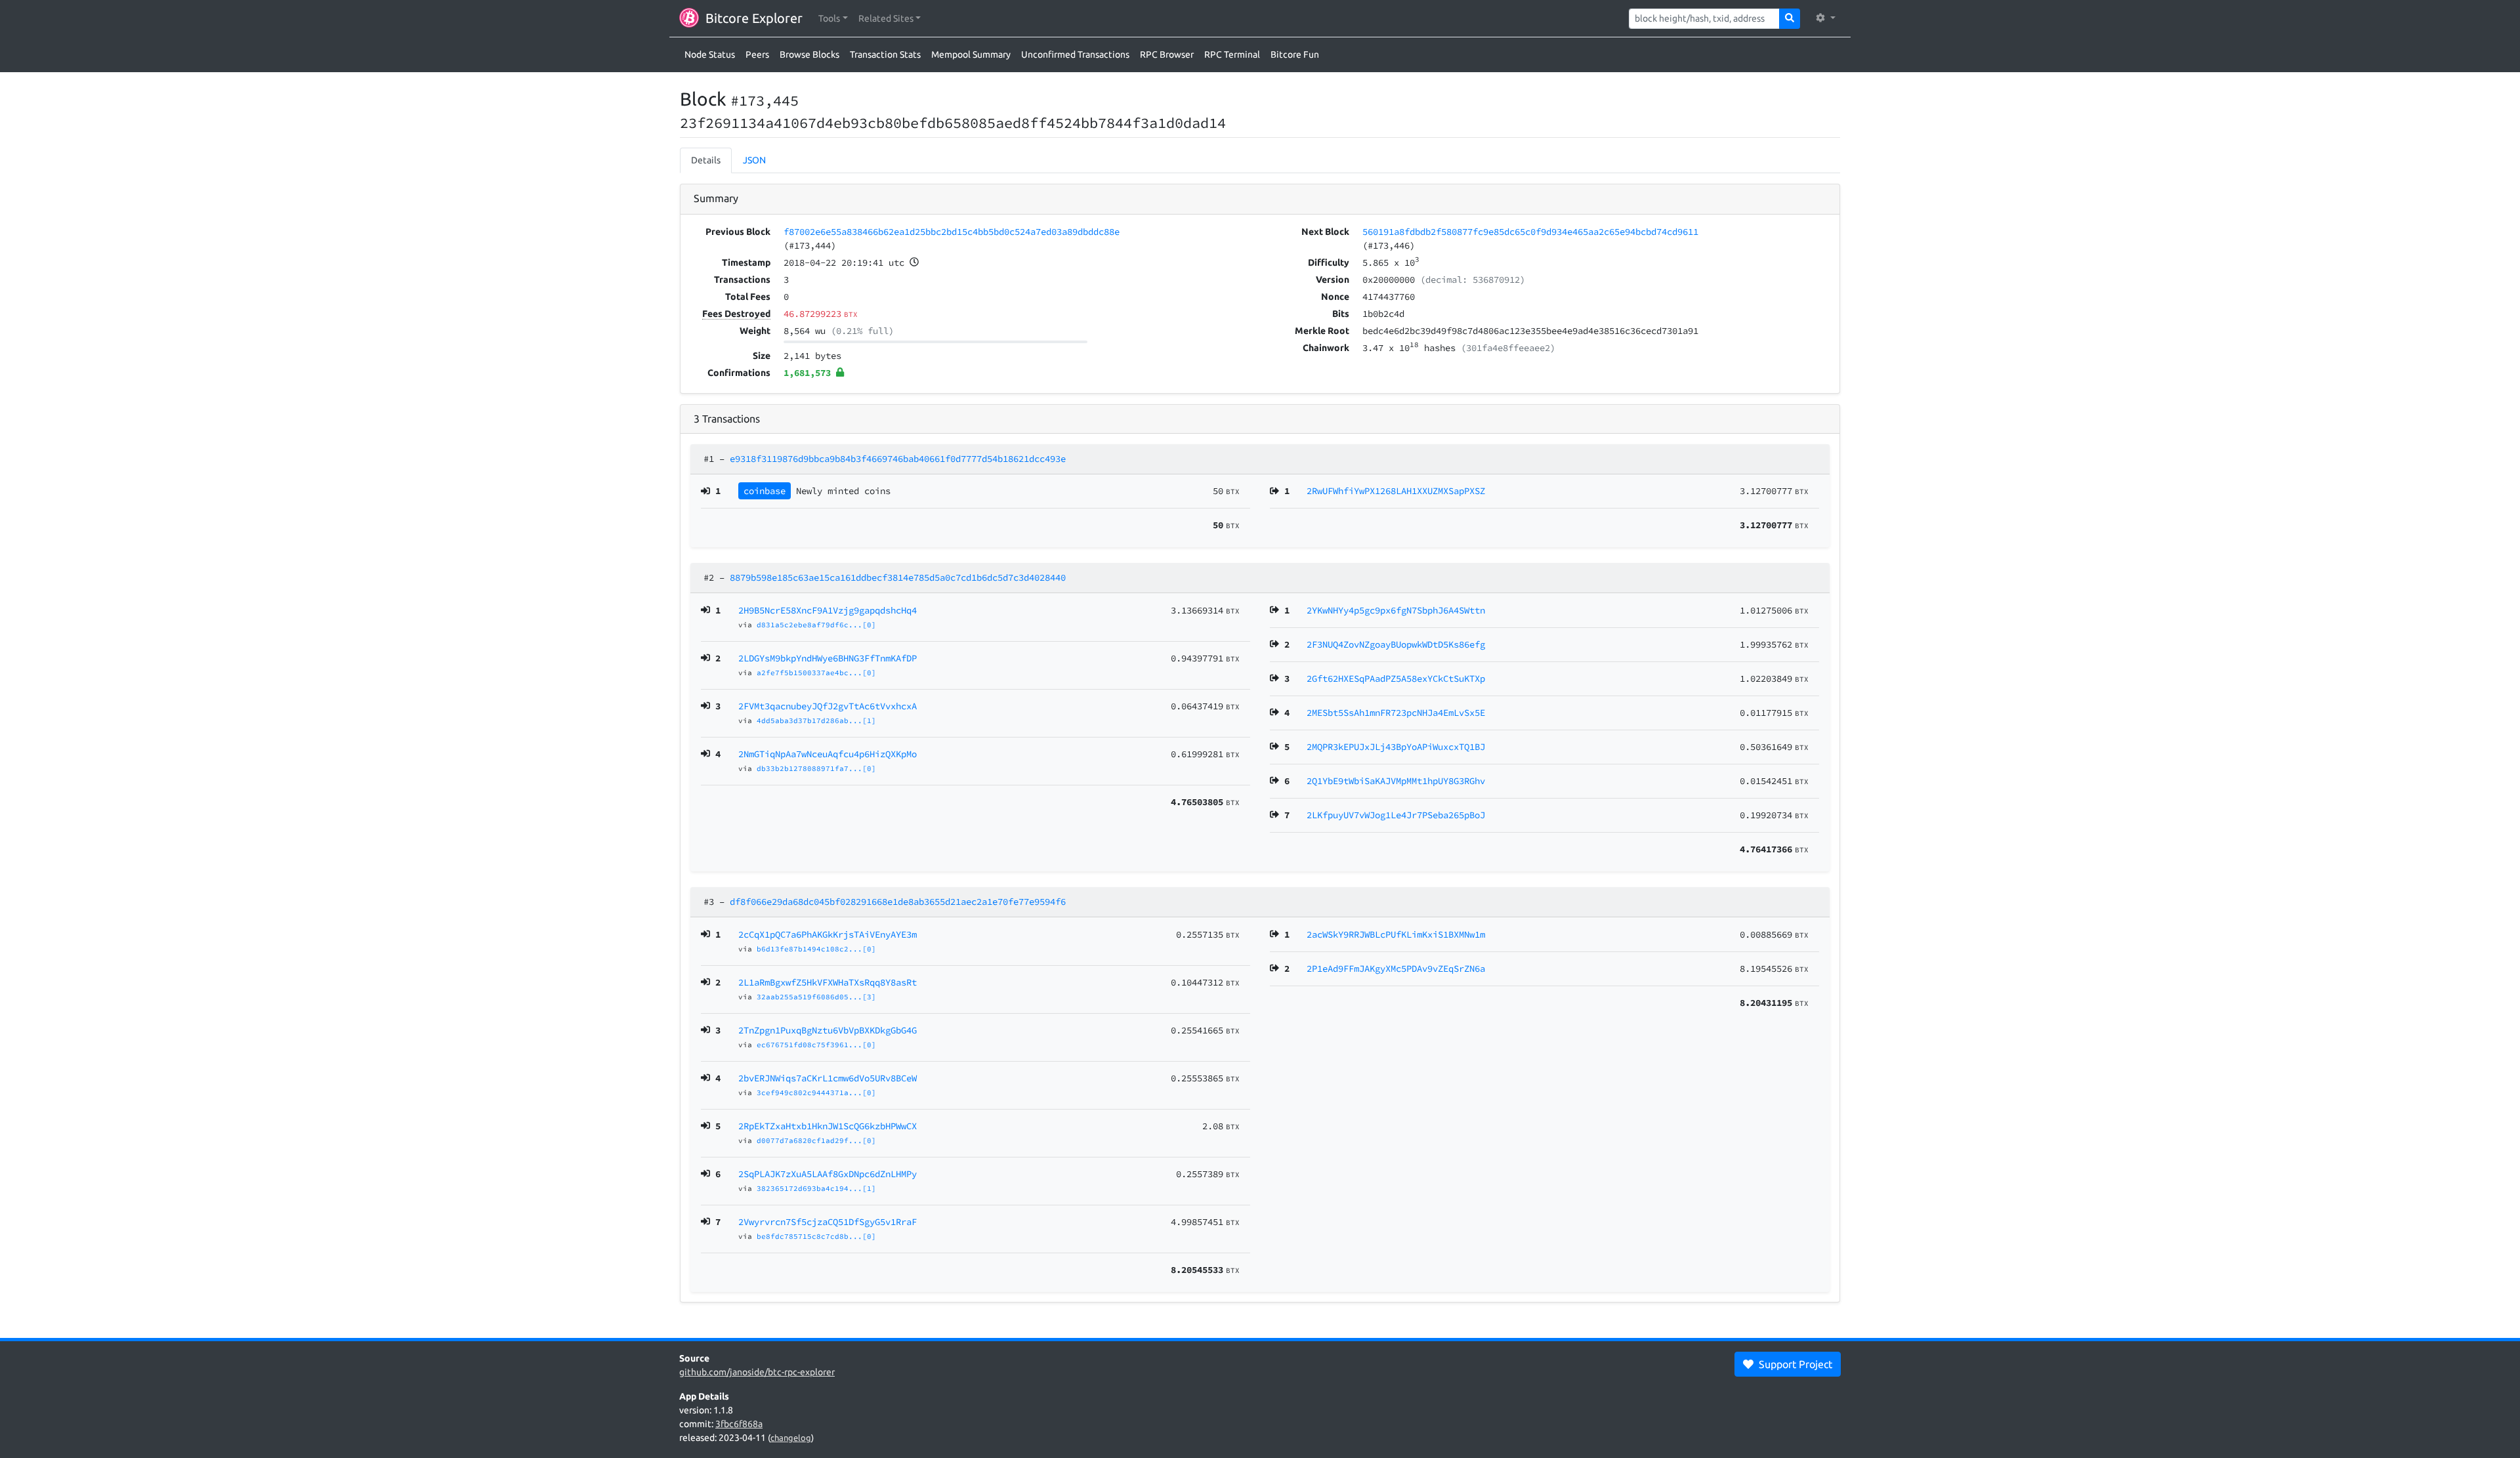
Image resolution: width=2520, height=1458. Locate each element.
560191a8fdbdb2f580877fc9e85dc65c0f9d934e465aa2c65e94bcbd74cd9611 (1530, 232)
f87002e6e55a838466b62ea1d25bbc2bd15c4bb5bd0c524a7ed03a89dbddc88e (952, 232)
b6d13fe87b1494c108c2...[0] (816, 949)
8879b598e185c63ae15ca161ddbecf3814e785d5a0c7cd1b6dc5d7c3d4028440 (898, 577)
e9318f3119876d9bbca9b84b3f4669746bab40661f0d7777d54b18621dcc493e (898, 459)
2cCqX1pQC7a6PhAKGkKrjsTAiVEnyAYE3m (828, 934)
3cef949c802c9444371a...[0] (816, 1093)
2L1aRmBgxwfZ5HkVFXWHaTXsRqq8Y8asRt (828, 982)
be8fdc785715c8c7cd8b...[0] (816, 1236)
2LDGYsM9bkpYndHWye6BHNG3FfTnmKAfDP (828, 658)
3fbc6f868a (739, 1424)
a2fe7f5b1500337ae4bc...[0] (816, 673)
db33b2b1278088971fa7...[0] (816, 768)
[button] (833, 19)
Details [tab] (706, 160)
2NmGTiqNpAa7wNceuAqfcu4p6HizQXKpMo (828, 754)
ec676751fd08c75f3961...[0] (816, 1045)
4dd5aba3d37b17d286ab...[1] (816, 720)
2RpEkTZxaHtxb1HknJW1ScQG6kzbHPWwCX (828, 1126)
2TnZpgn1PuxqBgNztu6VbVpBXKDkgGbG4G (828, 1030)
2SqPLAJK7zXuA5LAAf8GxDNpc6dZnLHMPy (828, 1174)
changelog (791, 1438)
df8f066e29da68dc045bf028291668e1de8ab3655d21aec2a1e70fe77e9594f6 (898, 902)
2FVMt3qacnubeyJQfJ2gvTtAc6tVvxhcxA (828, 706)
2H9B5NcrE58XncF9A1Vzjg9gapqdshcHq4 (828, 610)
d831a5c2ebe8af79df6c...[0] (816, 625)
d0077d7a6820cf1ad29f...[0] (816, 1140)
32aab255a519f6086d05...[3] (816, 997)
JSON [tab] (754, 160)
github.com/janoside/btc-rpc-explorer (757, 1372)
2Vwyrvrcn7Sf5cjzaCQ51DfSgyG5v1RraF (828, 1222)
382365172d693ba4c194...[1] (816, 1188)
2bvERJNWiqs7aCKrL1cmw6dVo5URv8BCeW (828, 1078)
